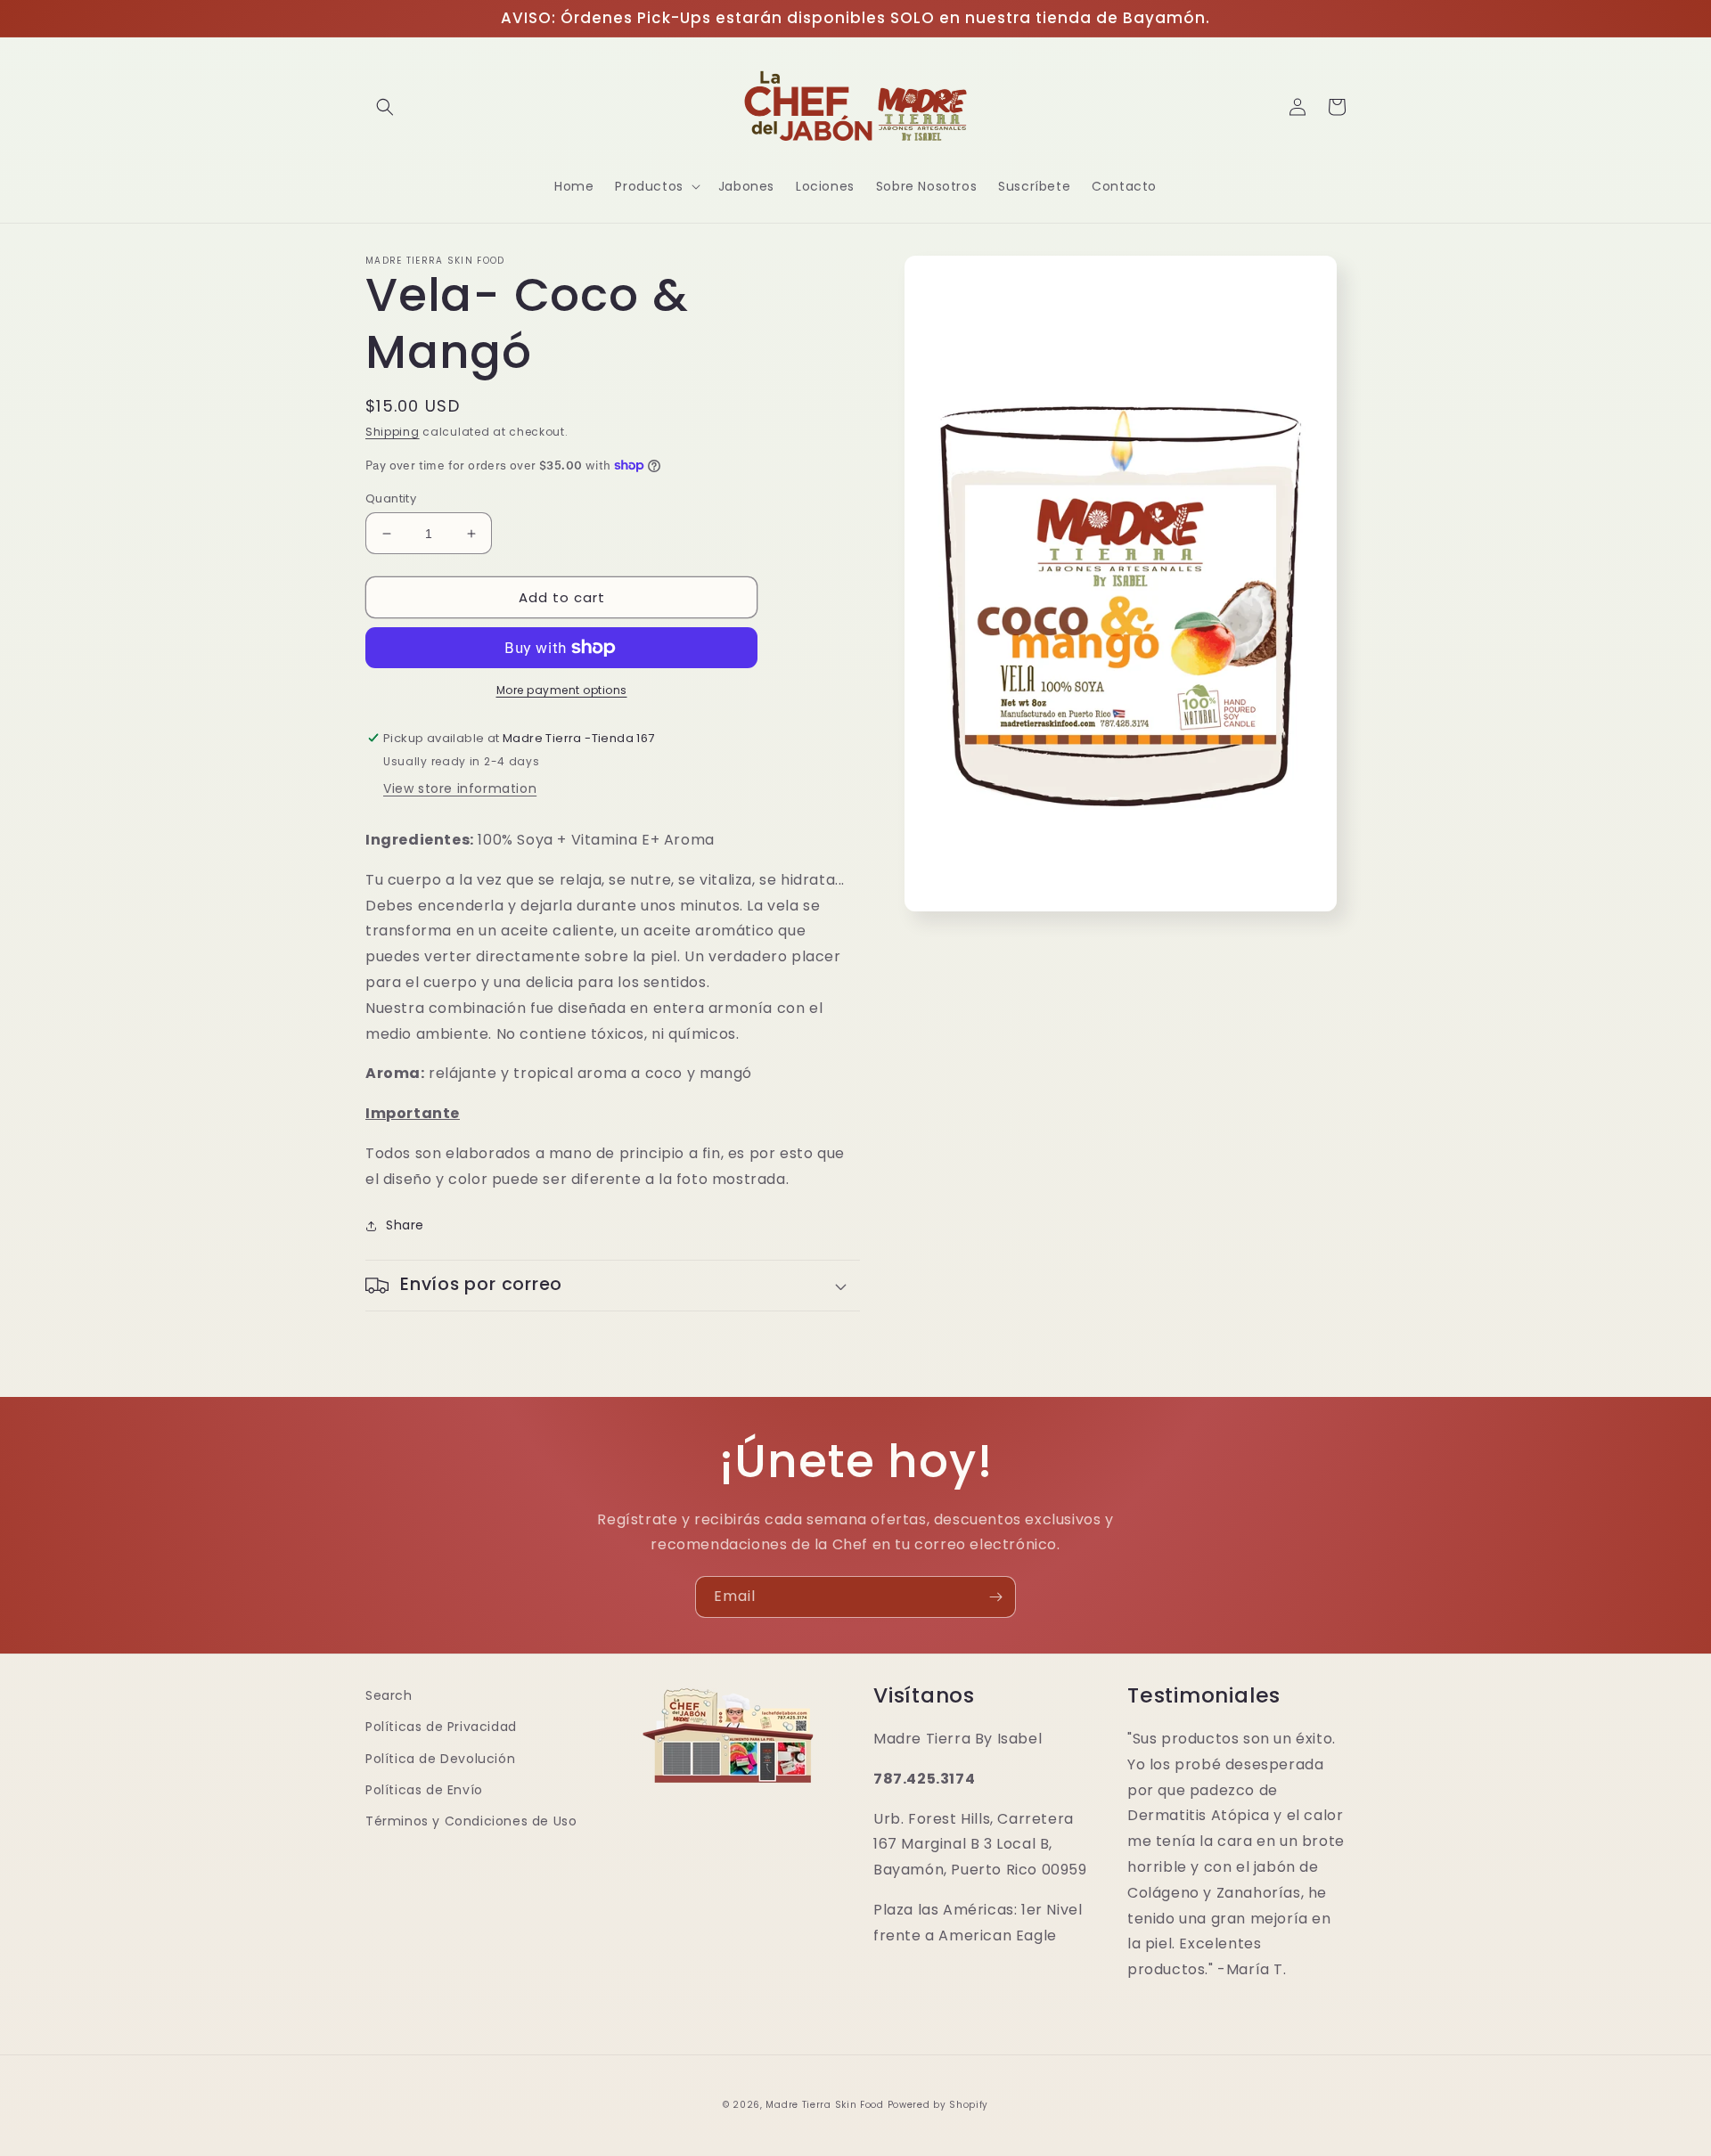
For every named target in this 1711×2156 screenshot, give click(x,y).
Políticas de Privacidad (441, 1727)
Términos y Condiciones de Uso (471, 1821)
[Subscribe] (995, 1597)
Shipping (393, 432)
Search (389, 1695)
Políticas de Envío (424, 1790)
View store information (460, 788)
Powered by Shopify (938, 2105)
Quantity (391, 498)
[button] (385, 107)
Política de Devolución (440, 1759)
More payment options (562, 690)
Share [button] (405, 1225)
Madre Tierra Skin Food (824, 2105)
